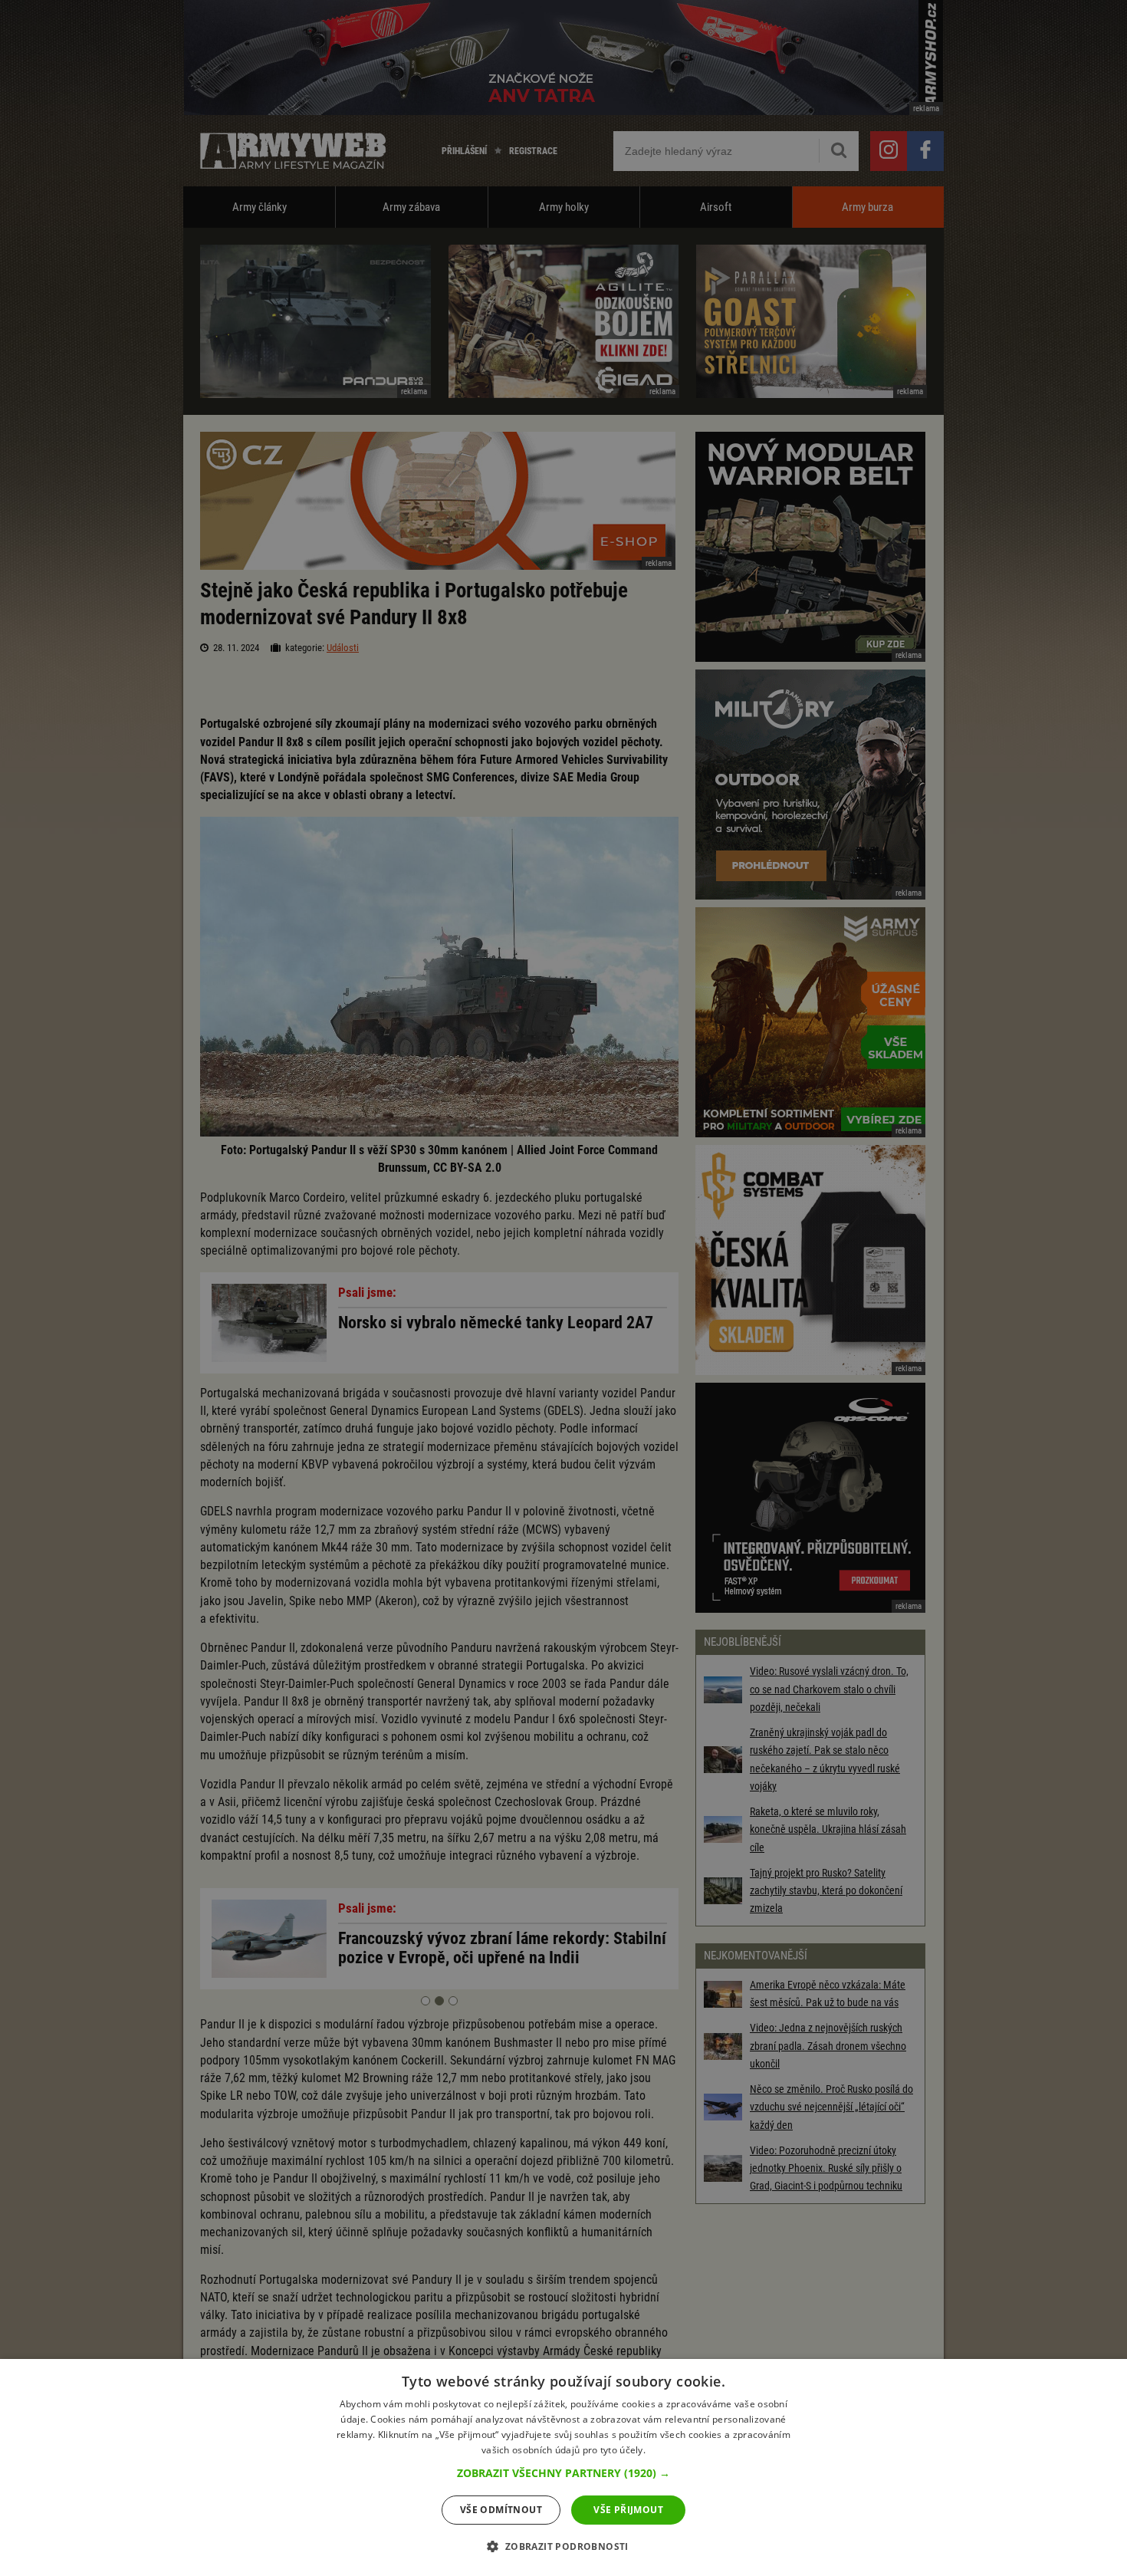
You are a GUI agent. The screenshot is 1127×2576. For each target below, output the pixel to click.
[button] (563, 2473)
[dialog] (563, 2467)
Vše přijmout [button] (628, 2510)
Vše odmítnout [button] (501, 2510)
